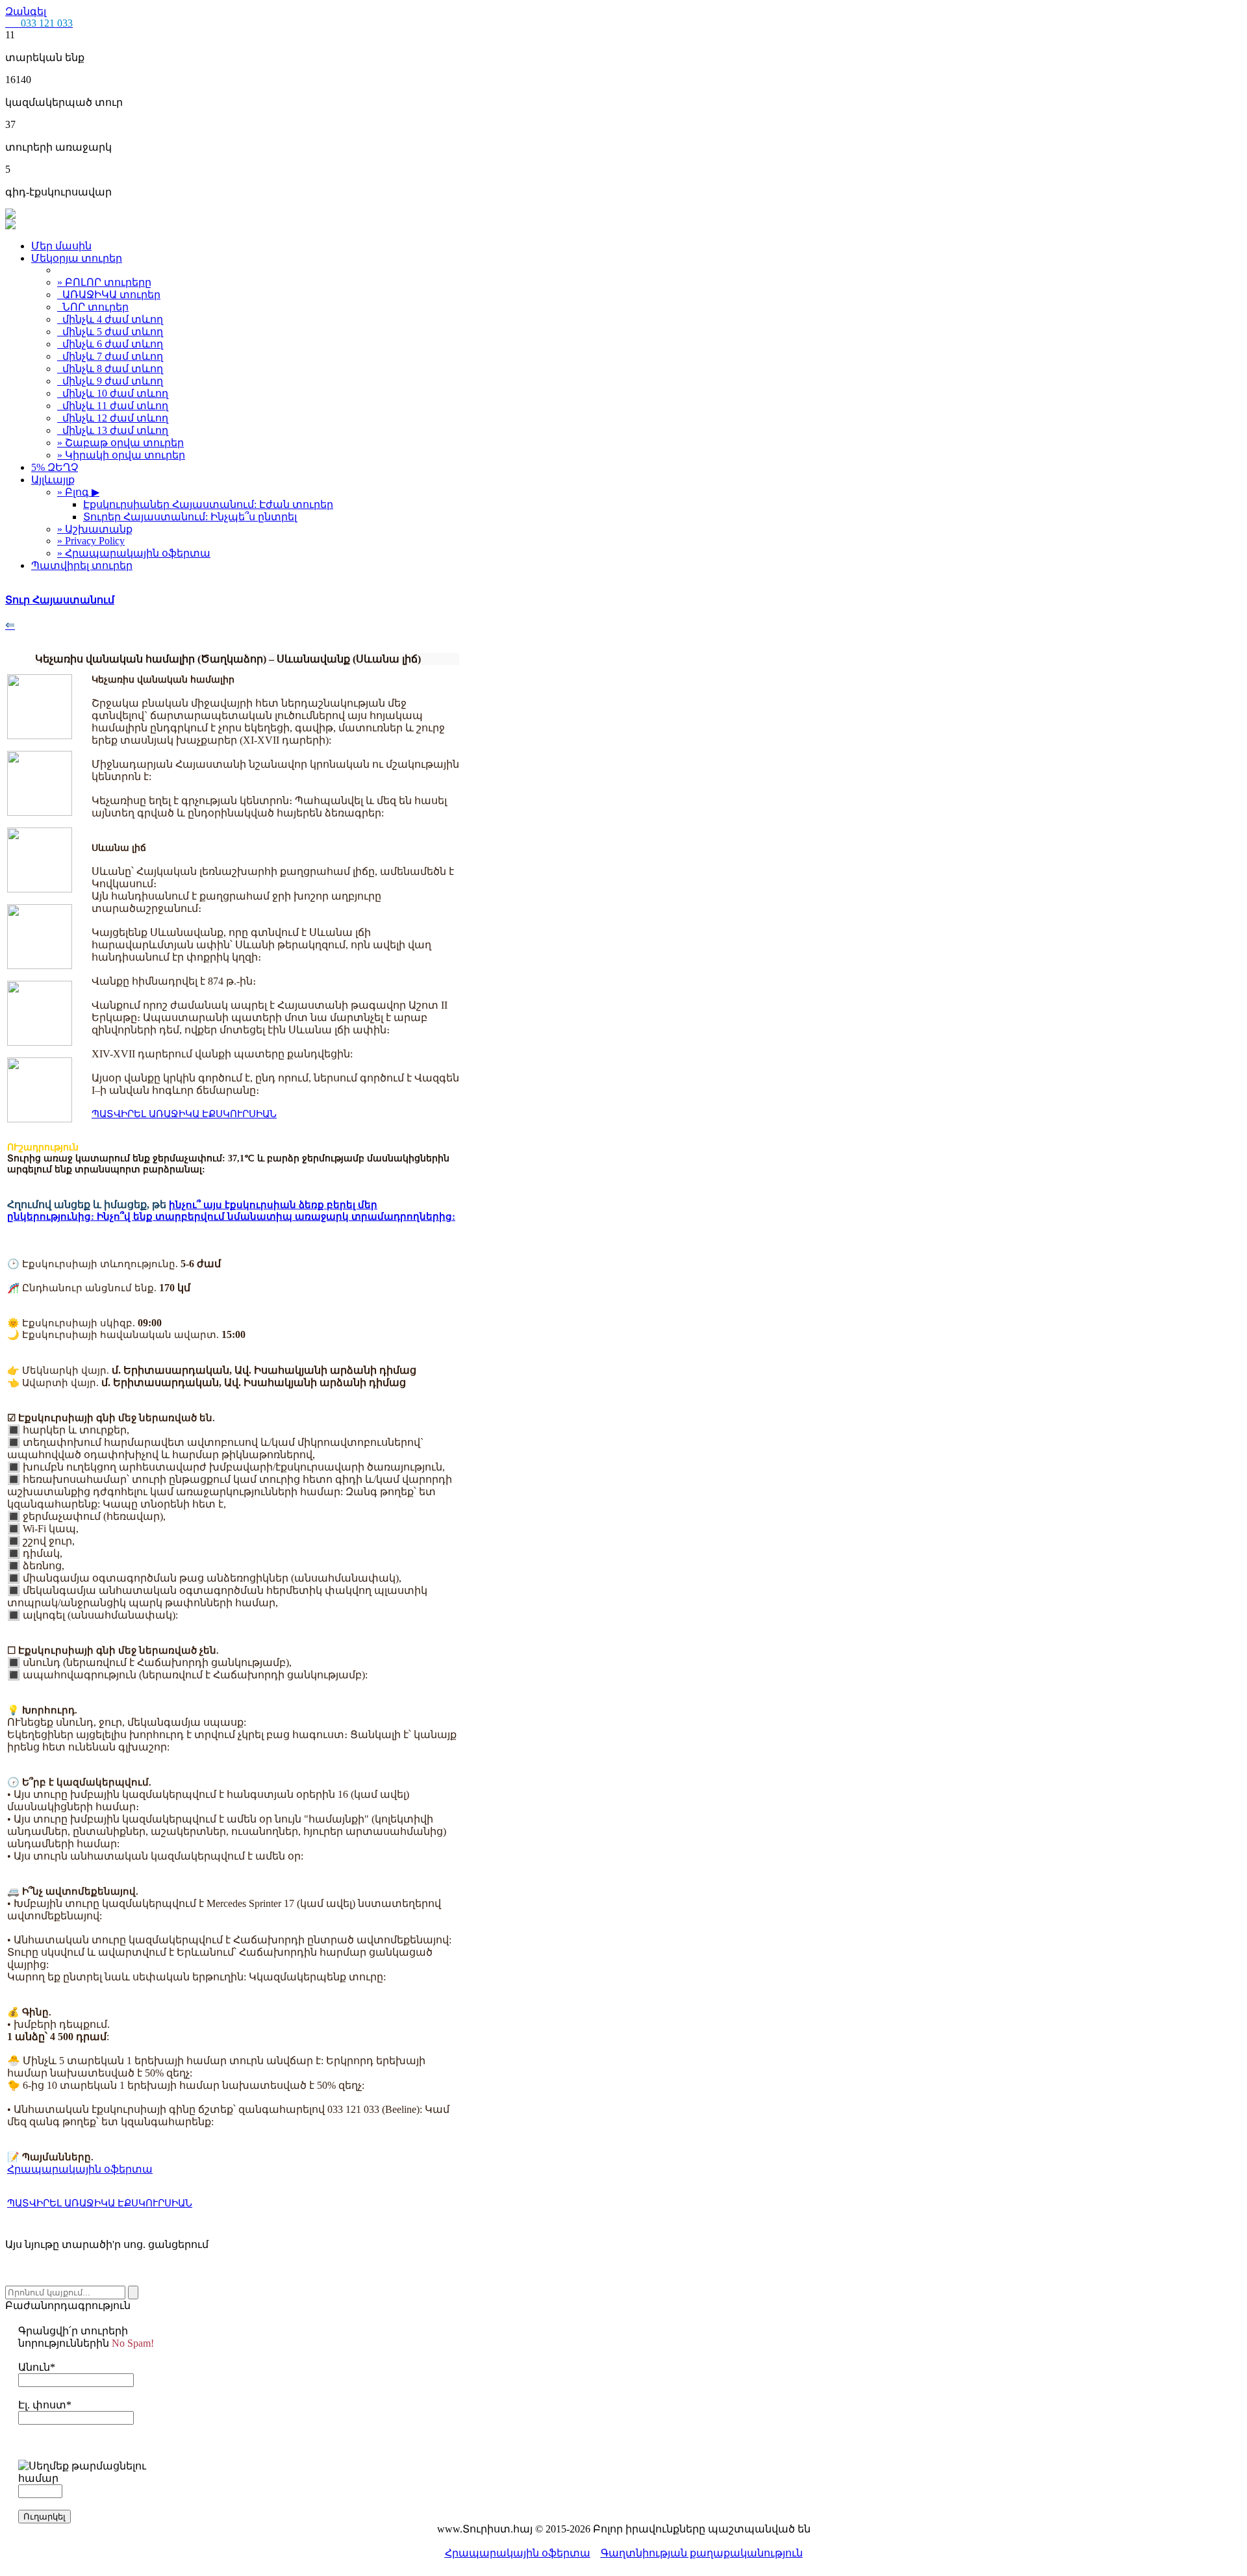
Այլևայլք (53, 480)
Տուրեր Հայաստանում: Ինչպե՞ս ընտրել (190, 517)
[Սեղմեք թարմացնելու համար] (86, 2472)
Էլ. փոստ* (45, 2405)
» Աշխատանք (95, 529)
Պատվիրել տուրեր (82, 565)
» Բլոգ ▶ (78, 492)
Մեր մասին (61, 246)
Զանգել (39, 17)
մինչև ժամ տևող (110, 319)
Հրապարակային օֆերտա (518, 2553)
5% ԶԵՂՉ (55, 467)
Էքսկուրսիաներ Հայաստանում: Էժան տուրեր (208, 504)
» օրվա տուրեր (120, 443)
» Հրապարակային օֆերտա (134, 553)
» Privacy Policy (91, 541)
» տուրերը (104, 282)
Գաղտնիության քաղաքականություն (702, 2553)
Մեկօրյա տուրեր (77, 258)
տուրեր (111, 295)
